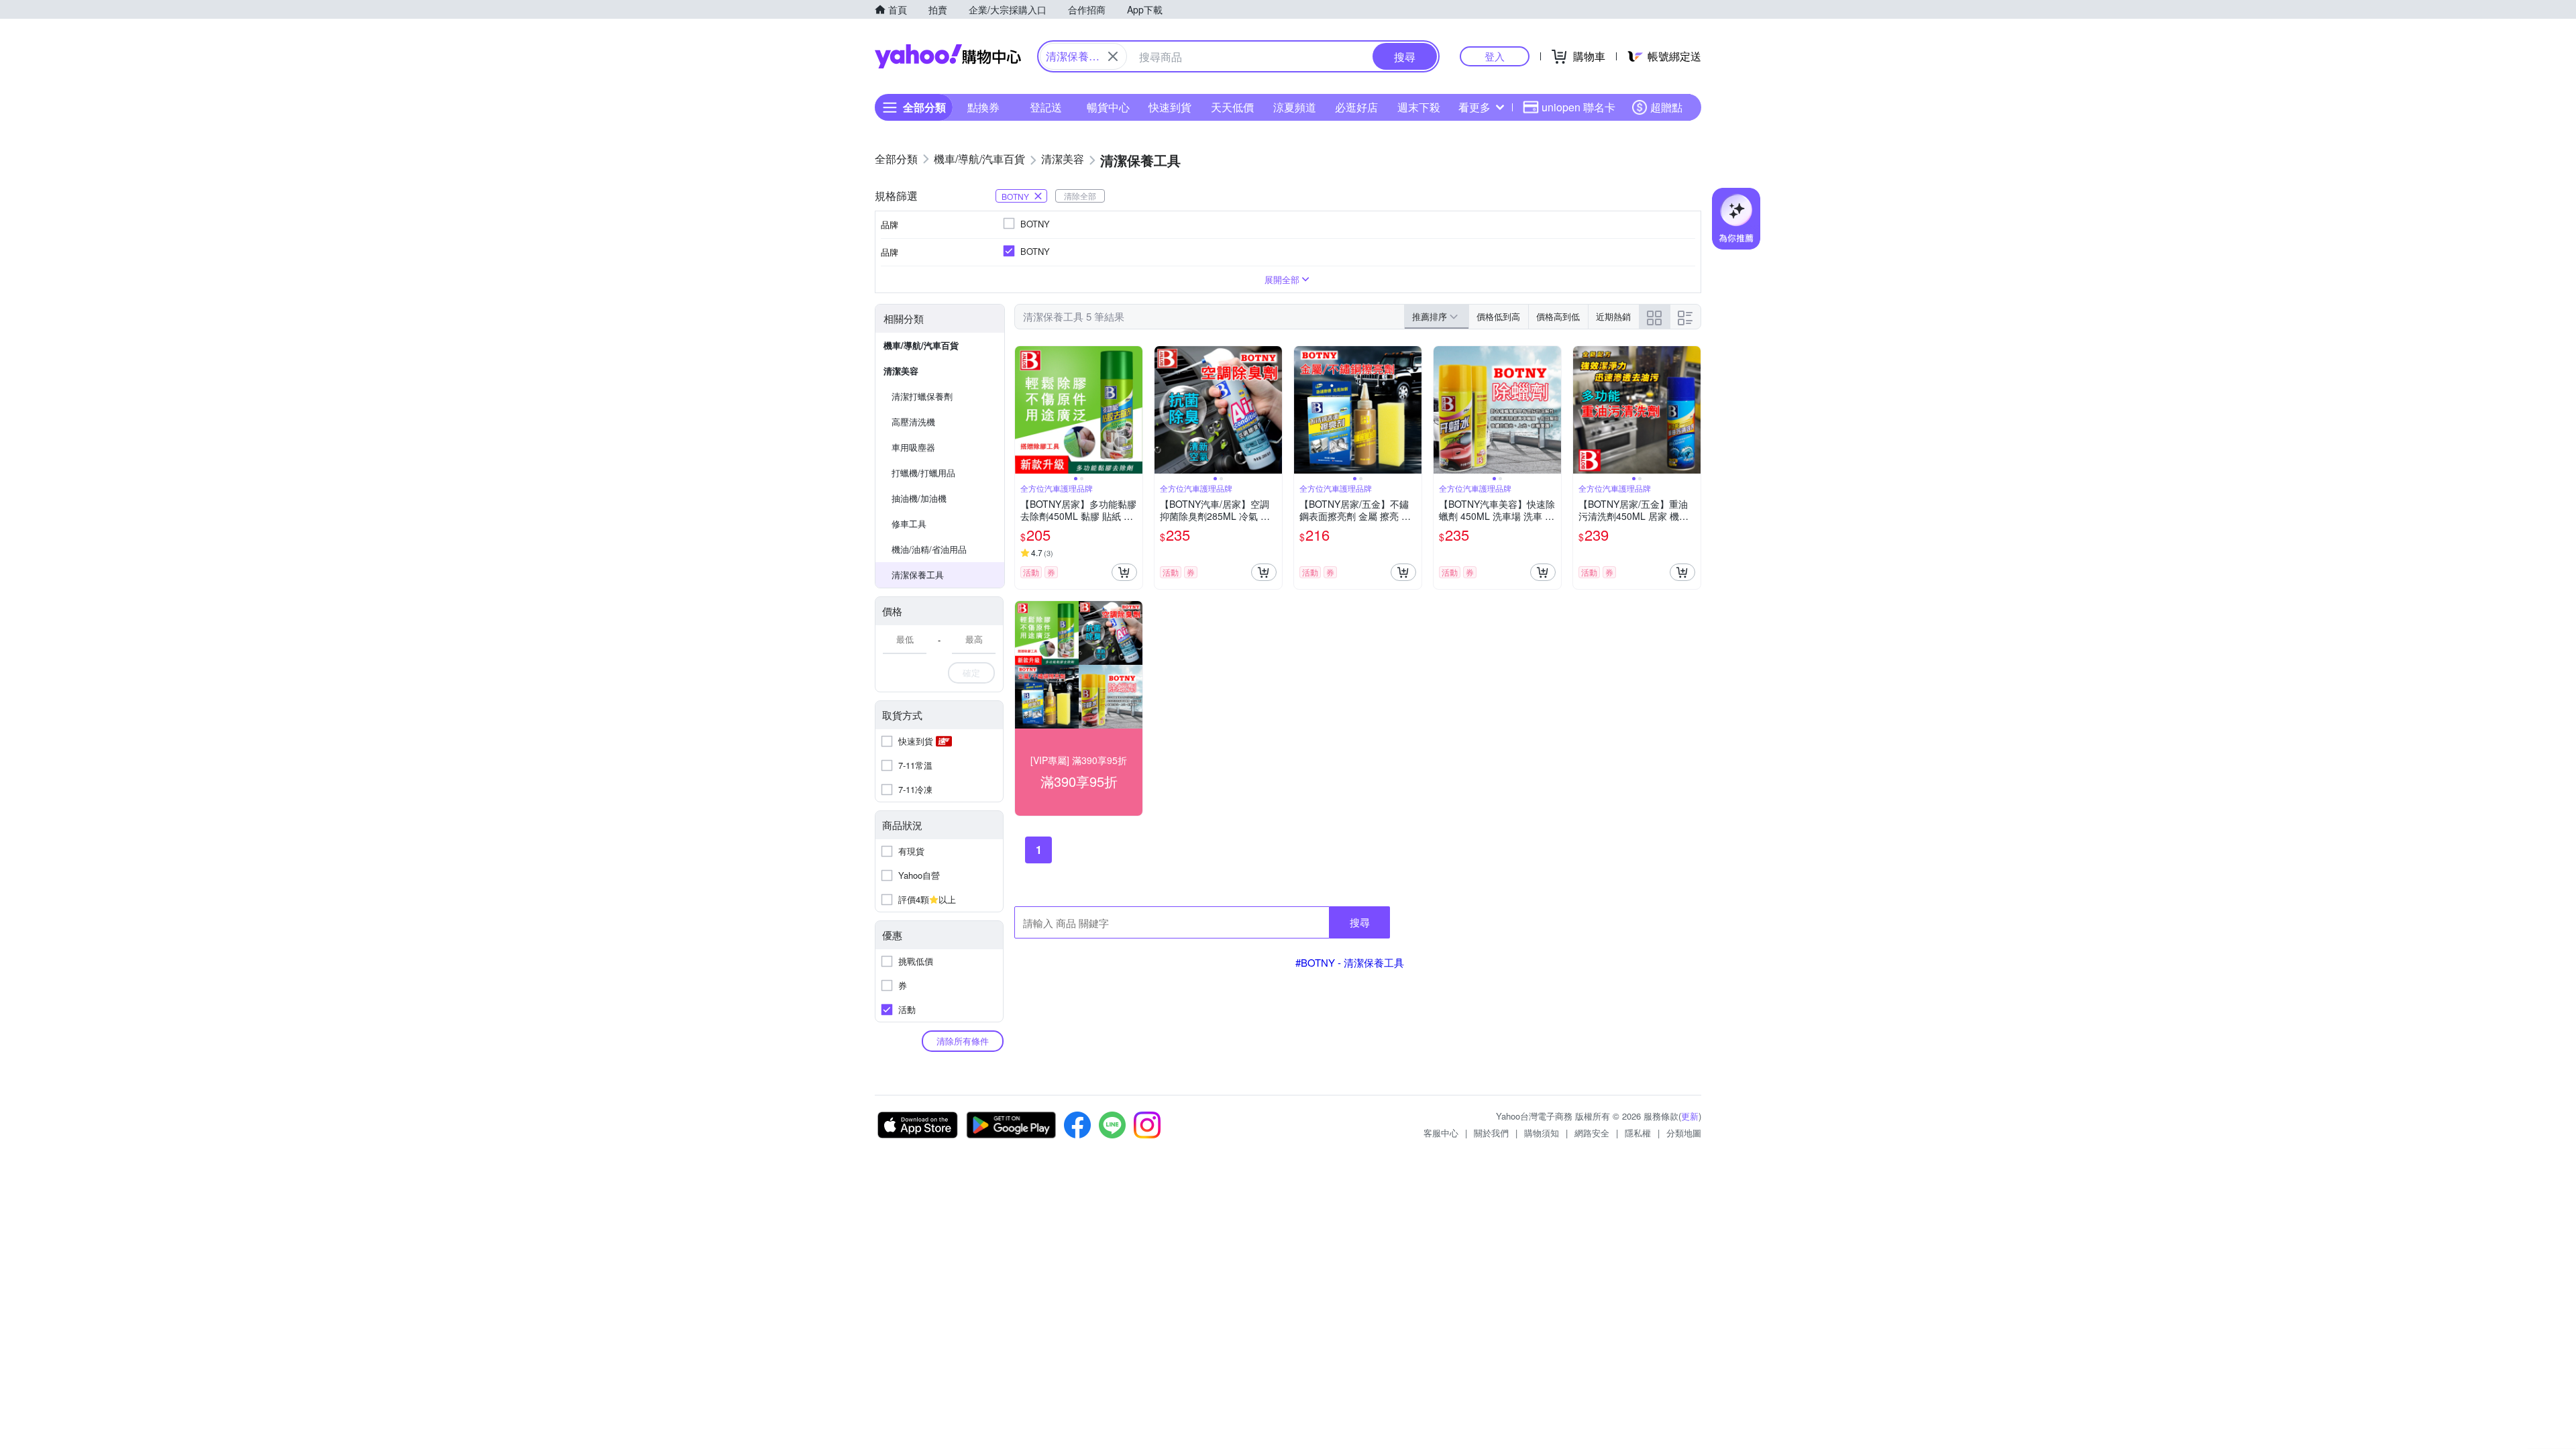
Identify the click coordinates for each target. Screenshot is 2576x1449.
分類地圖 (1684, 1133)
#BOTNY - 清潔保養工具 (1350, 962)
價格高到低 (1558, 316)
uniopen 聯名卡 (1578, 107)
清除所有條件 (963, 1041)
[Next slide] (1134, 410)
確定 (971, 673)
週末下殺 (1419, 107)
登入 (1495, 56)
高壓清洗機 (913, 422)
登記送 (1046, 107)
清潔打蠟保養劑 (922, 396)
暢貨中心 (1108, 107)
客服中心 (1441, 1133)
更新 (1690, 1116)
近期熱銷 (1613, 316)
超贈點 (1666, 107)
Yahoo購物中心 (948, 56)
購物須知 (1542, 1133)
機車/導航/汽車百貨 (921, 345)
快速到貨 (1170, 107)
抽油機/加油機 (919, 498)
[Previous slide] (1024, 410)
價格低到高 (1498, 316)
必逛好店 (1356, 107)
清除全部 (1080, 196)
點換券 (983, 107)
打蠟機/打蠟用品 (923, 473)
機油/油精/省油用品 (929, 549)
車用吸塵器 (913, 447)
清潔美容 (901, 371)
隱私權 (1638, 1133)
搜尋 (1360, 922)
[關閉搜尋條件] (1113, 56)
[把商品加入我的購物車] (1124, 572)
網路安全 (1592, 1133)
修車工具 (909, 524)
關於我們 (1491, 1133)
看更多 (1474, 107)
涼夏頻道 (1295, 107)
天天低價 (1232, 107)
